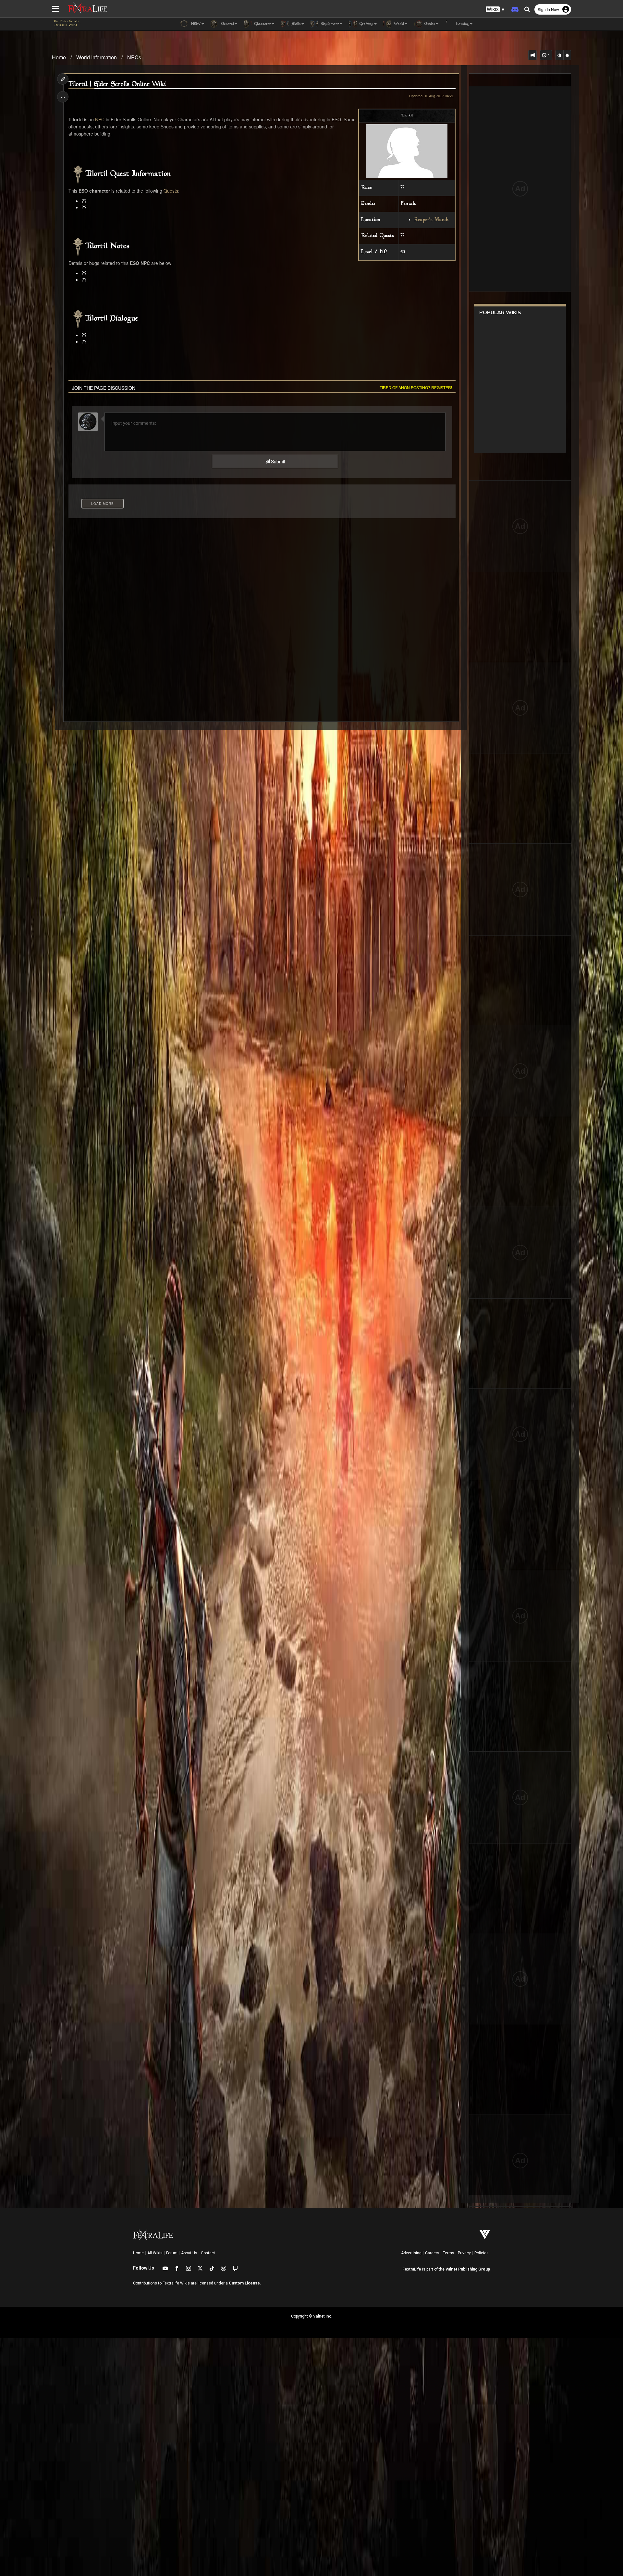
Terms (449, 2253)
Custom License (244, 2283)
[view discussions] (532, 55)
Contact (208, 2253)
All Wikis (155, 2253)
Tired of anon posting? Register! (416, 387)
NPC (100, 119)
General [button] (227, 24)
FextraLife (412, 2269)
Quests (171, 191)
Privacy (464, 2253)
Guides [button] (429, 24)
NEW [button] (195, 24)
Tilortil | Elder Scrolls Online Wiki (117, 84)
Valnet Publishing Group (468, 2269)
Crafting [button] (366, 24)
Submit (277, 461)
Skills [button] (295, 24)
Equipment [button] (330, 24)
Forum (172, 2253)
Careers (432, 2253)
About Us (189, 2253)
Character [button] (262, 24)
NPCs (134, 57)
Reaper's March (431, 220)
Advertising (411, 2253)
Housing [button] (462, 24)
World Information (97, 57)
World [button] (398, 24)
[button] (495, 10)
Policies (482, 2253)
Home (59, 57)
